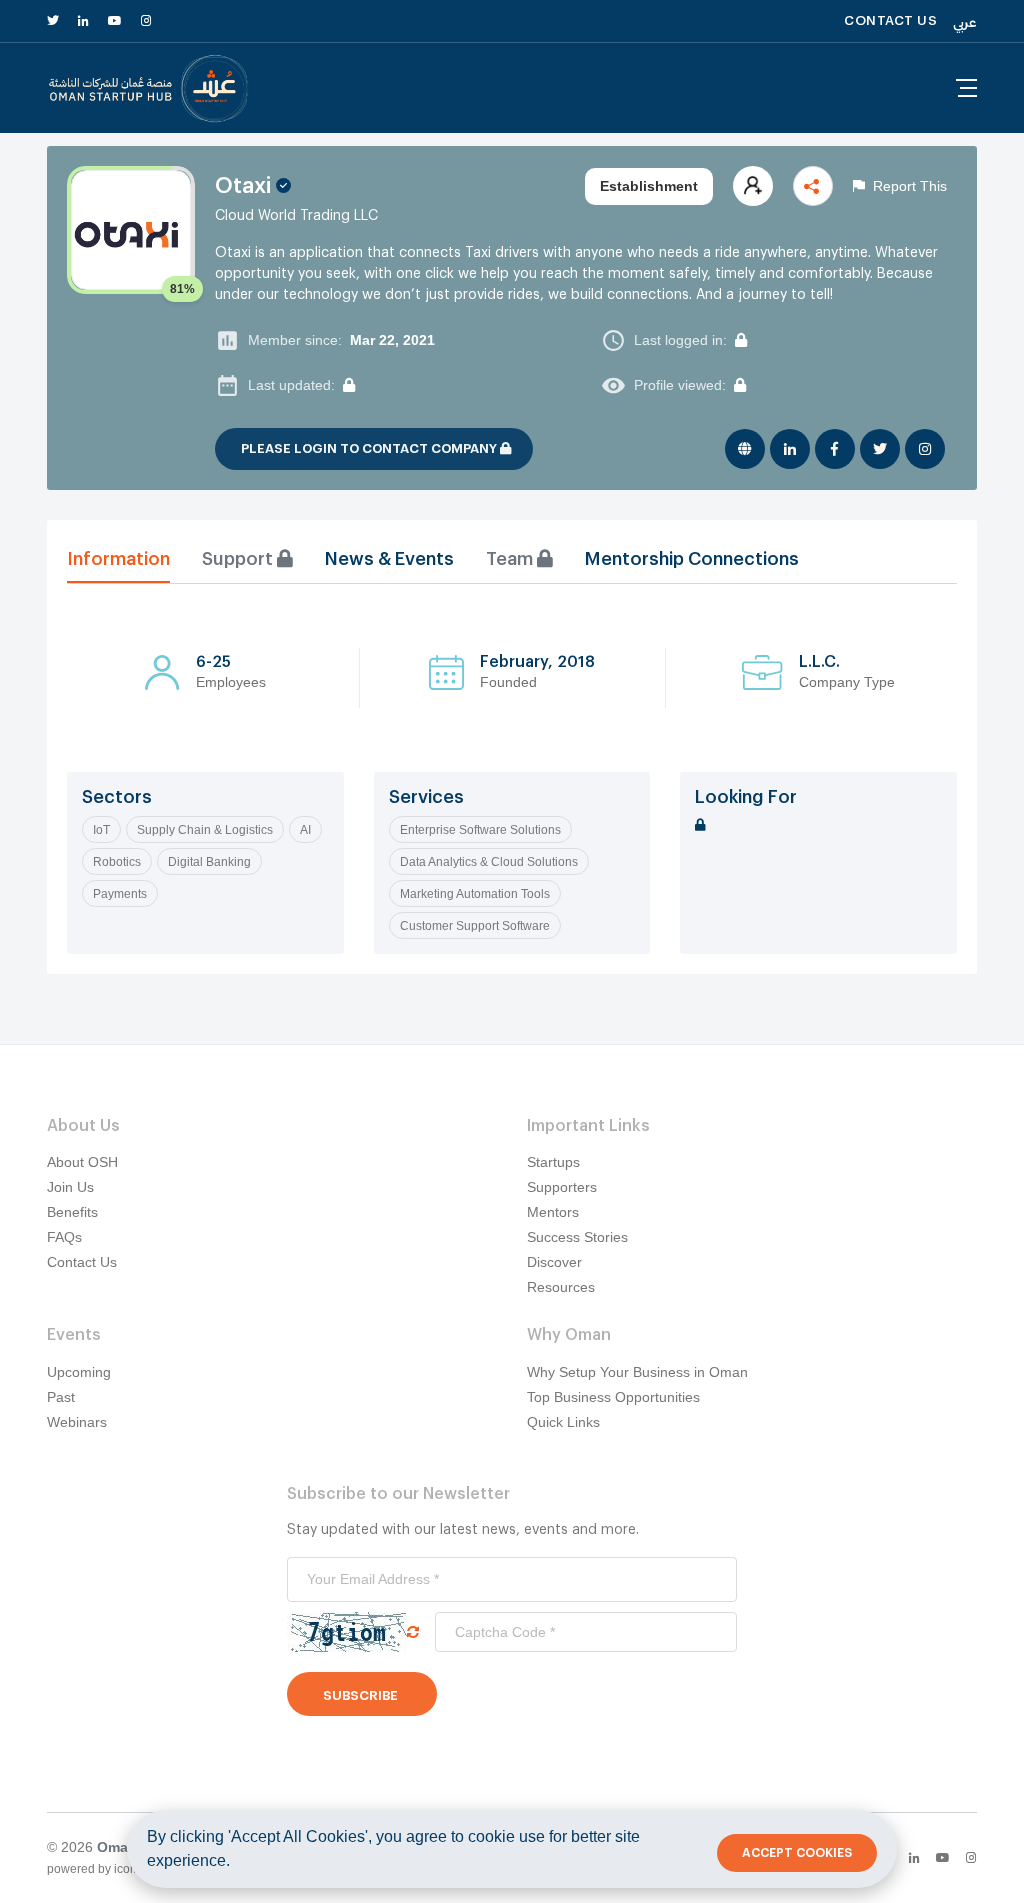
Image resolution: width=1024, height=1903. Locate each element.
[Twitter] (880, 449)
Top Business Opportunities (613, 1397)
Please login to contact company (370, 448)
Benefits (72, 1212)
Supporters (562, 1187)
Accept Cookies (797, 1853)
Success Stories (577, 1237)
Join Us (70, 1187)
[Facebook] (835, 449)
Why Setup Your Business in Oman (637, 1372)
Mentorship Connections (692, 559)
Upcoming (79, 1372)
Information (118, 559)
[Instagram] (925, 449)
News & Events (389, 559)
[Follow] (753, 186)
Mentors (553, 1212)
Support (239, 559)
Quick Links (563, 1422)
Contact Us (82, 1262)
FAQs (64, 1237)
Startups (553, 1162)
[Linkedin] (790, 449)
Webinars (77, 1422)
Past (61, 1397)
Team (511, 559)
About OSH (82, 1162)
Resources (561, 1287)
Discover (554, 1262)
